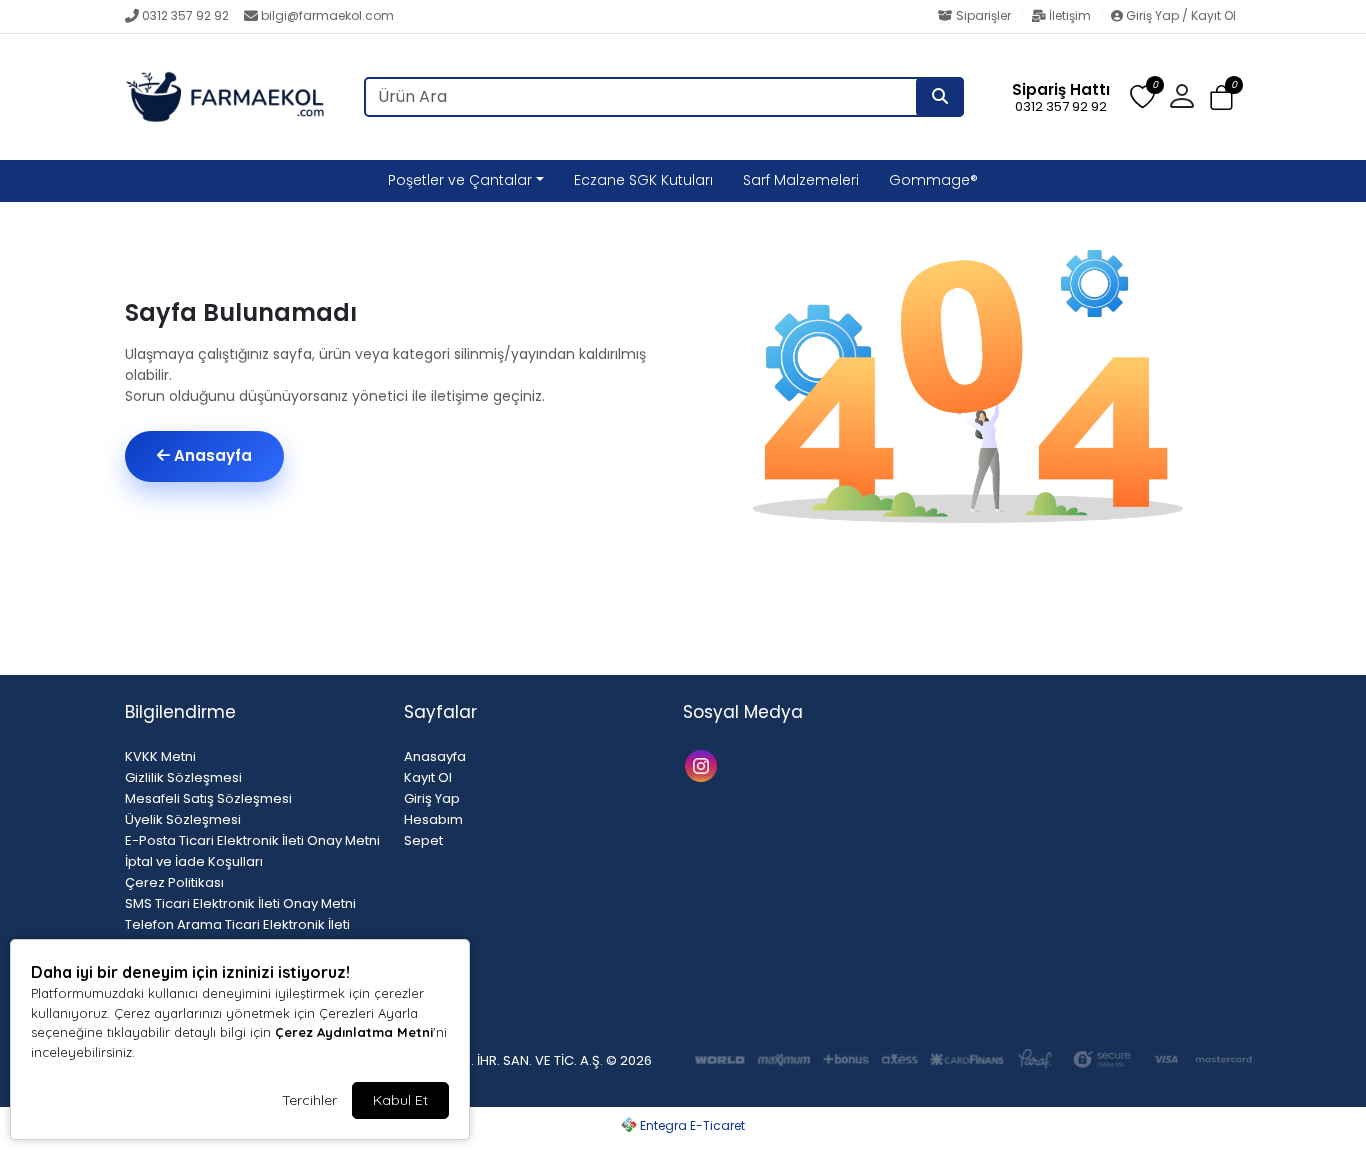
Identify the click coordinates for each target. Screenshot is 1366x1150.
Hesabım (433, 819)
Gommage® (933, 180)
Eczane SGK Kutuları (643, 180)
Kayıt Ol (428, 777)
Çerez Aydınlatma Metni (354, 1032)
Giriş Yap (432, 798)
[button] (1221, 97)
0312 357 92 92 (185, 15)
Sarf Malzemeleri (801, 180)
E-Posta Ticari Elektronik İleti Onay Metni (252, 840)
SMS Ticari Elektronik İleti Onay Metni (240, 903)
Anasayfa (211, 455)
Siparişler (983, 15)
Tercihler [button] (309, 1100)
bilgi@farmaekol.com (327, 15)
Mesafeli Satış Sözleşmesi (208, 798)
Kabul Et (400, 1100)
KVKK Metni (160, 756)
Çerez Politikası (174, 882)
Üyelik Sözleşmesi (183, 819)
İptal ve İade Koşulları (194, 861)
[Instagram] (703, 764)
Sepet (423, 840)
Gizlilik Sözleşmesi (183, 777)
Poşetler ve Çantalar (460, 180)
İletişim (1070, 15)
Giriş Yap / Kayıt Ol (1179, 15)
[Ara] (940, 97)
